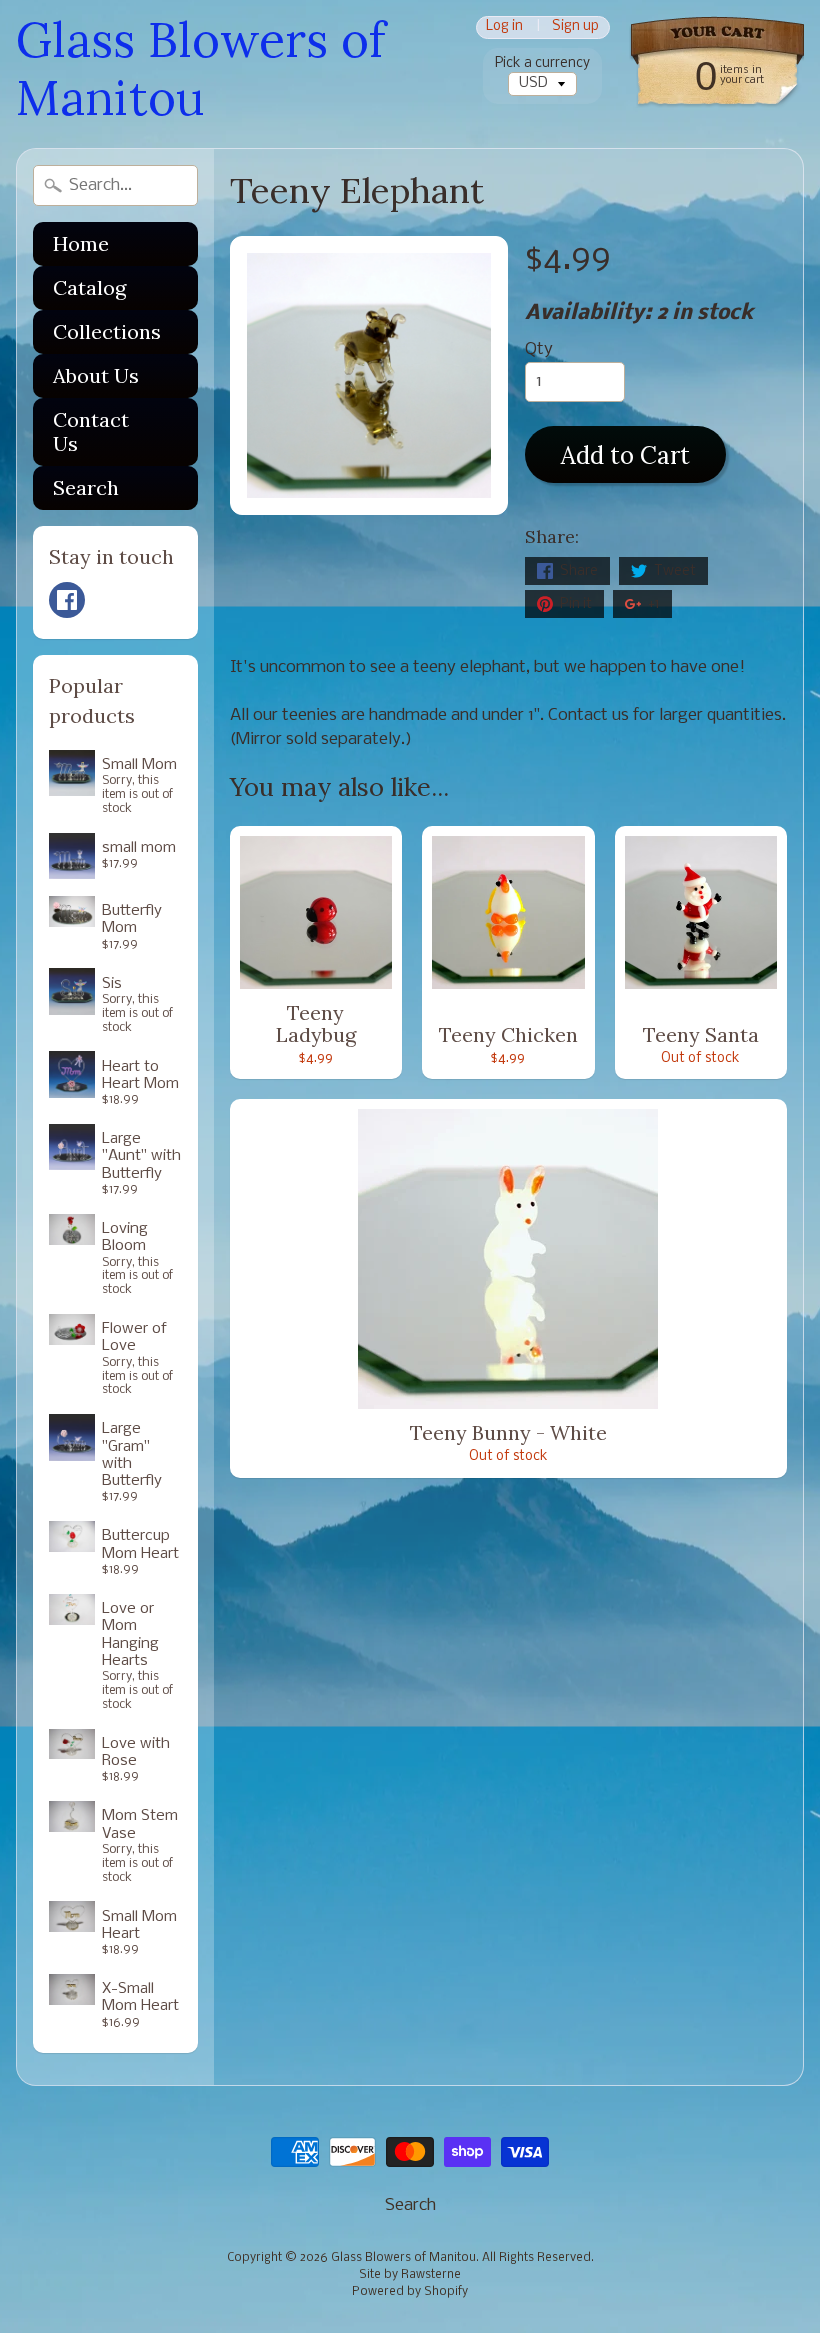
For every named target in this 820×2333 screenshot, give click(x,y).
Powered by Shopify (410, 2292)
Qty (539, 349)
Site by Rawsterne (410, 2275)
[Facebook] (67, 600)
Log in (504, 27)
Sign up (575, 27)
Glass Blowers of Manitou (200, 68)
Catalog (89, 287)
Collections (107, 331)
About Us (96, 375)
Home (81, 243)
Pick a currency (542, 63)
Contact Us (91, 431)
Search (86, 487)
